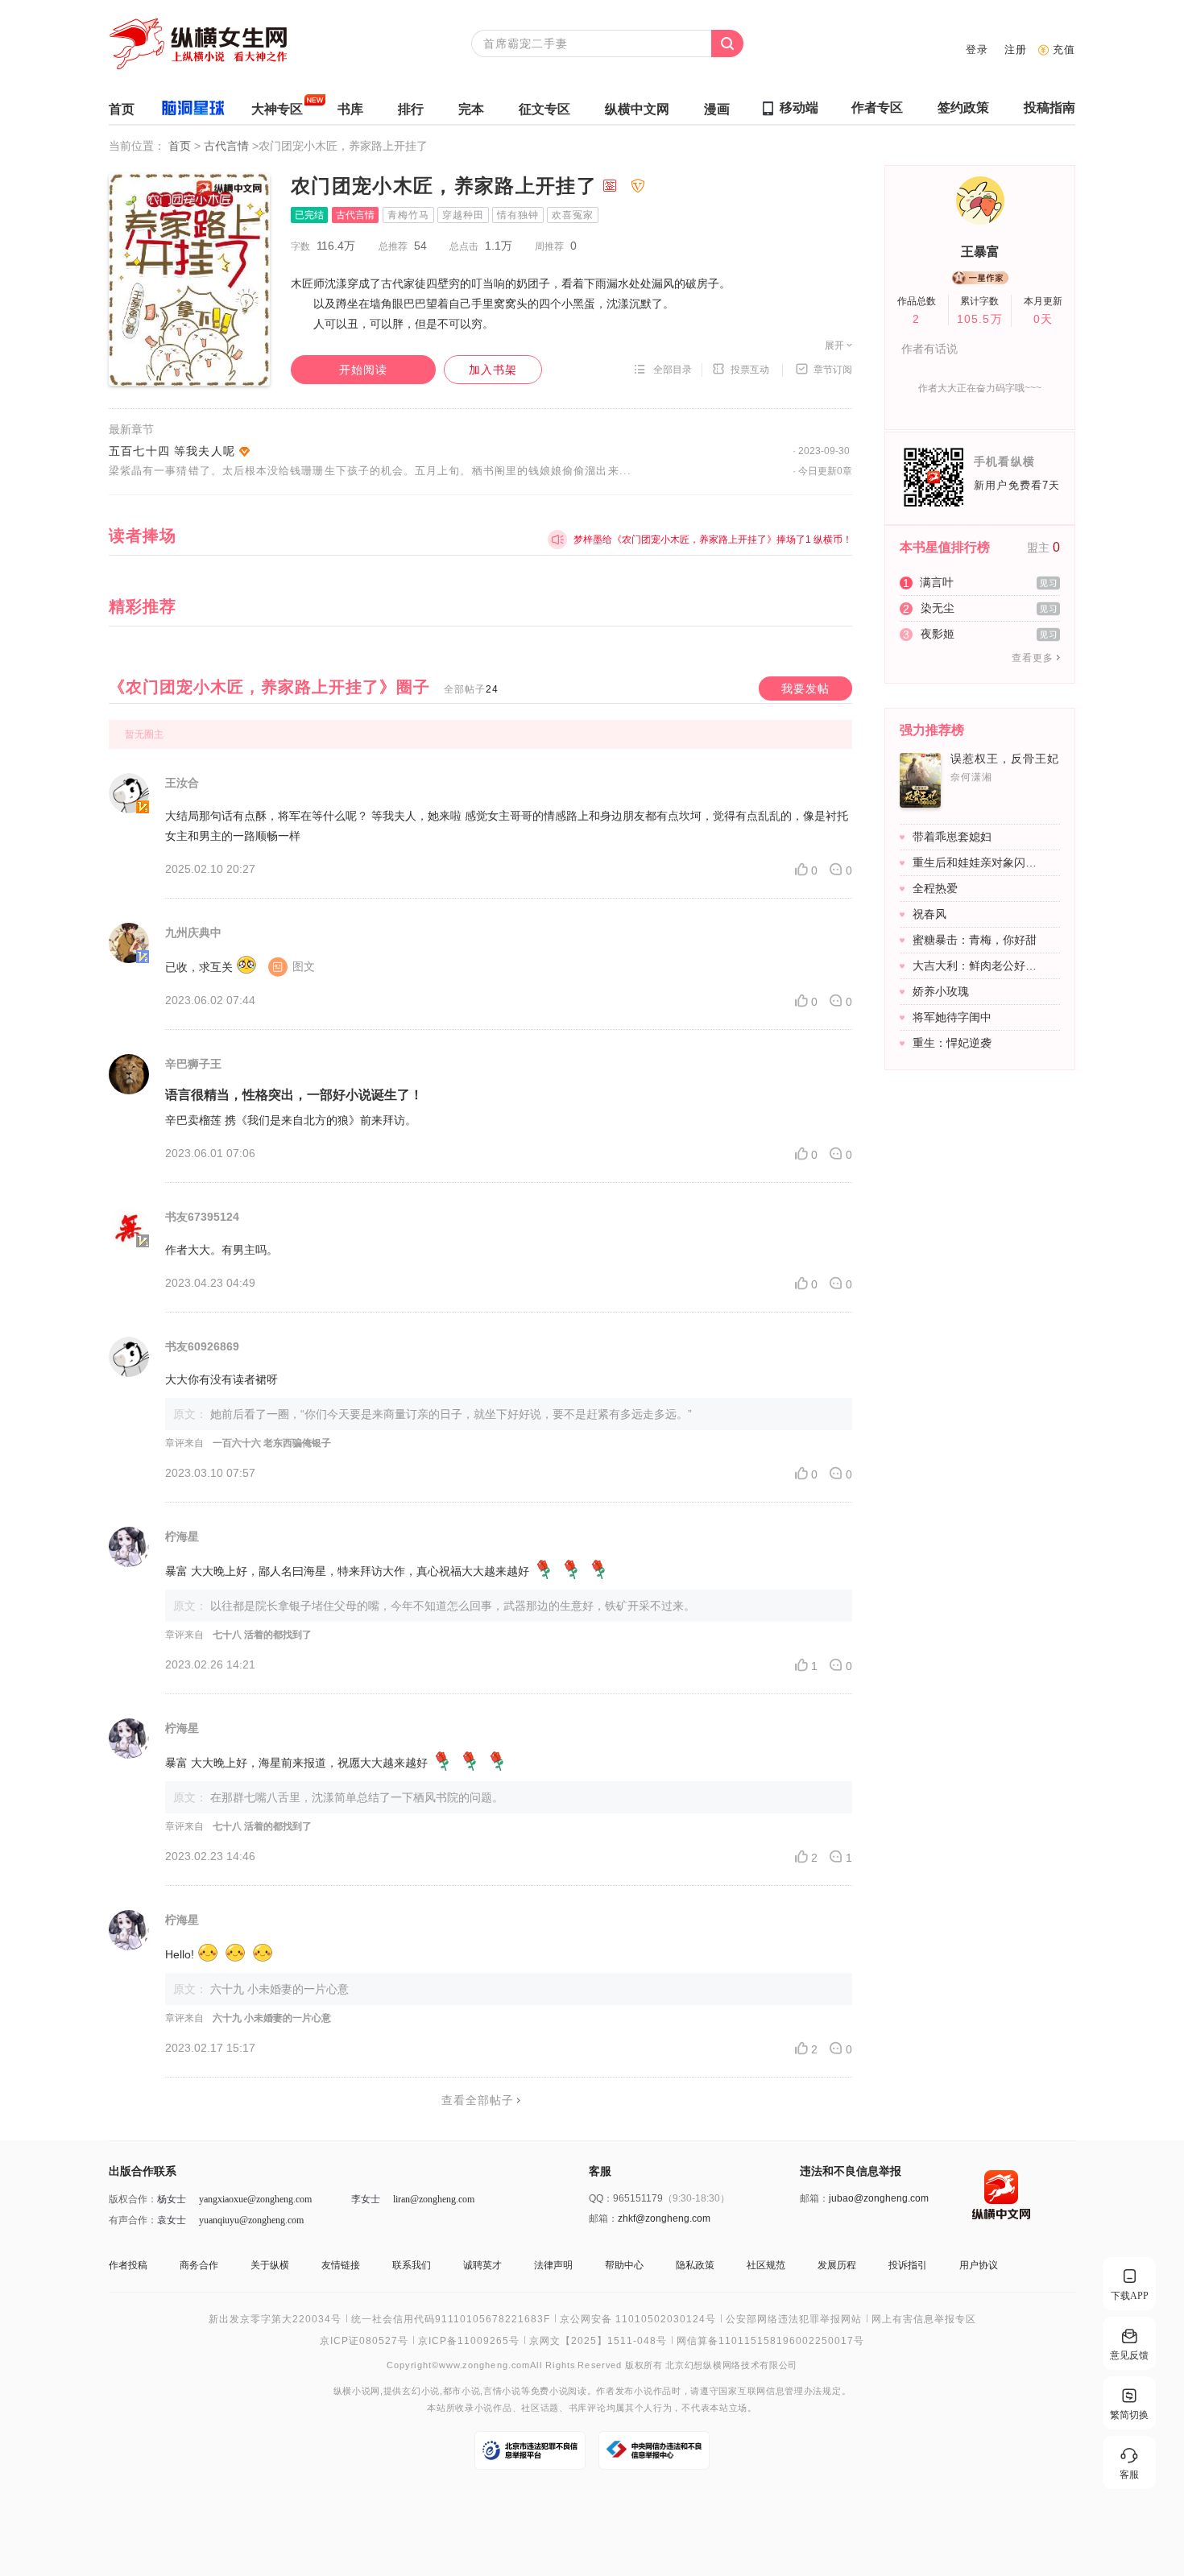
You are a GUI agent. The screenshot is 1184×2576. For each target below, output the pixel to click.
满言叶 (937, 582)
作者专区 (877, 108)
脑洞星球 (193, 111)
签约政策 (963, 108)
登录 (977, 50)
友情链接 (341, 2265)
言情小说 (502, 2391)
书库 (350, 109)
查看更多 (1033, 658)
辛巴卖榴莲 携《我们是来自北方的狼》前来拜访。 (291, 1120)
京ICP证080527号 (364, 2341)
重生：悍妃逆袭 (952, 1043)
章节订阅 (833, 370)
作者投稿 (128, 2265)
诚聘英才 (482, 2265)
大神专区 (277, 109)
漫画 (717, 109)
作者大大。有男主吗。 (221, 1250)
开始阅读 (363, 370)
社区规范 (766, 2265)
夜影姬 (938, 634)
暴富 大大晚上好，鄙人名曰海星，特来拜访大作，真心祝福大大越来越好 (347, 1571)
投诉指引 (908, 2265)
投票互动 (750, 370)
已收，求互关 (240, 967)
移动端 (799, 108)
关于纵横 (270, 2265)
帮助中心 (624, 2265)
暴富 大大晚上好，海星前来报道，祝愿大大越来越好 (296, 1763)
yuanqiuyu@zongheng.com (251, 2220)
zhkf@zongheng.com (664, 2218)
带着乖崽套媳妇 (952, 837)
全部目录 (673, 370)
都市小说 (462, 2391)
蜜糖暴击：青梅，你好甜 (975, 940)
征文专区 (544, 109)
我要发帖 (805, 688)
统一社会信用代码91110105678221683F (451, 2319)
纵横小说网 (357, 2391)
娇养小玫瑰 (941, 991)
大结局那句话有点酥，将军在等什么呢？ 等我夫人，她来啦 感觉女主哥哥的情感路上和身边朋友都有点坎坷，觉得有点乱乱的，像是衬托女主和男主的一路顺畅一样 (507, 826)
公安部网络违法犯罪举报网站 (794, 2319)
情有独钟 (518, 215)
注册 (1016, 50)
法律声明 (553, 2265)
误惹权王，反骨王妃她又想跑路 (1016, 759)
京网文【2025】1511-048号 (598, 2341)
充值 (1064, 50)
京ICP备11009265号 (469, 2341)
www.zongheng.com (484, 2365)
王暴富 (980, 252)
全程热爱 (935, 888)
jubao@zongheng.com (879, 2198)
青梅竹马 (408, 215)
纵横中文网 (637, 109)
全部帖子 (471, 689)
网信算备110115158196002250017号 (770, 2341)
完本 (471, 109)
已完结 (309, 215)
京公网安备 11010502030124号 (638, 2319)
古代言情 (228, 146)
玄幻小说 (421, 2391)
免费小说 (550, 2391)
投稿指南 (1049, 108)
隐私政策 (695, 2265)
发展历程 (837, 2265)
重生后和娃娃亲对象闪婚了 (978, 862)
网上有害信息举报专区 (924, 2319)
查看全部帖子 (478, 2100)
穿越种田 (463, 215)
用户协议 (979, 2265)
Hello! (180, 1954)
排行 (411, 109)
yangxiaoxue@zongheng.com (255, 2199)
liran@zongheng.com (434, 2199)
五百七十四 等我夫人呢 (172, 451)
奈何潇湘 (971, 777)
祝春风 (929, 914)
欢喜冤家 (573, 215)
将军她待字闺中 (952, 1017)
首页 (122, 109)
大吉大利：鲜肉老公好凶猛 (978, 965)
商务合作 (199, 2265)
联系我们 (412, 2265)
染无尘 (938, 608)
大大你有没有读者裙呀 (221, 1379)
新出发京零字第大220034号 (275, 2319)
